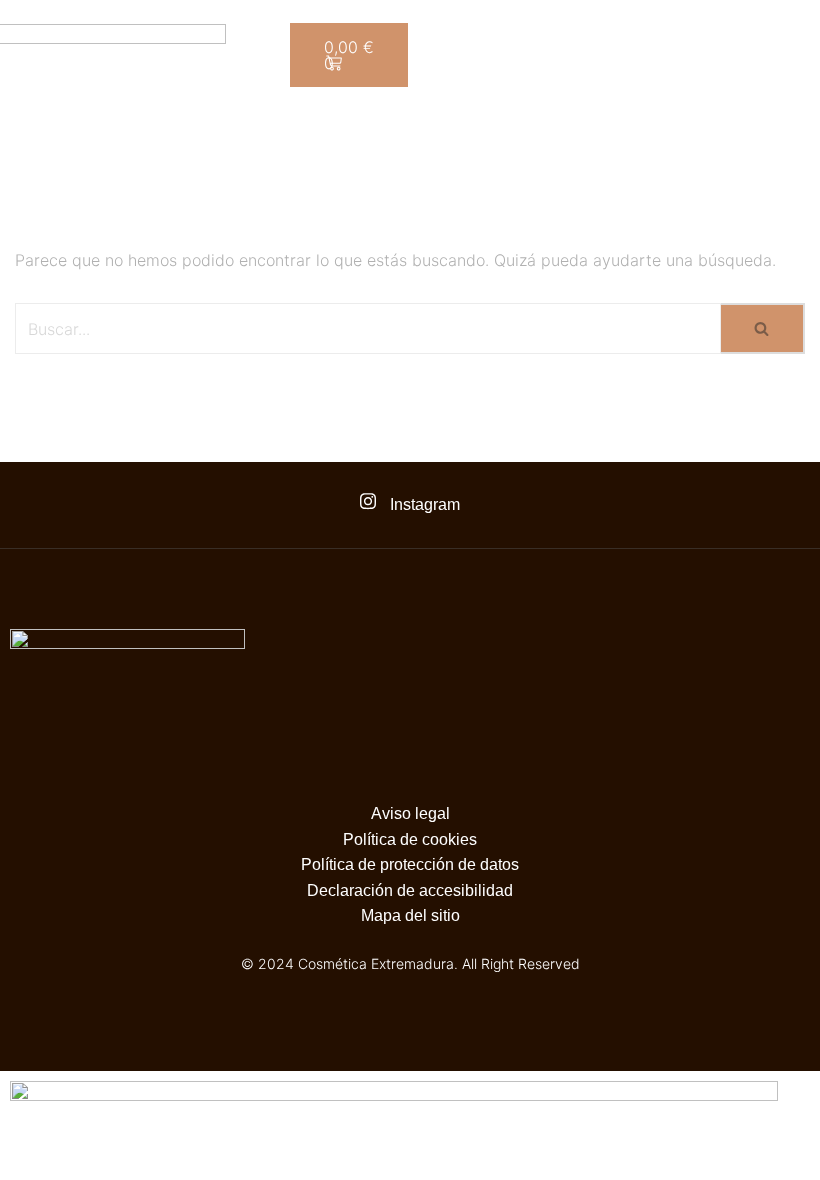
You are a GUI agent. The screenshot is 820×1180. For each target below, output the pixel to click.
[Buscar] (763, 328)
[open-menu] (758, 139)
